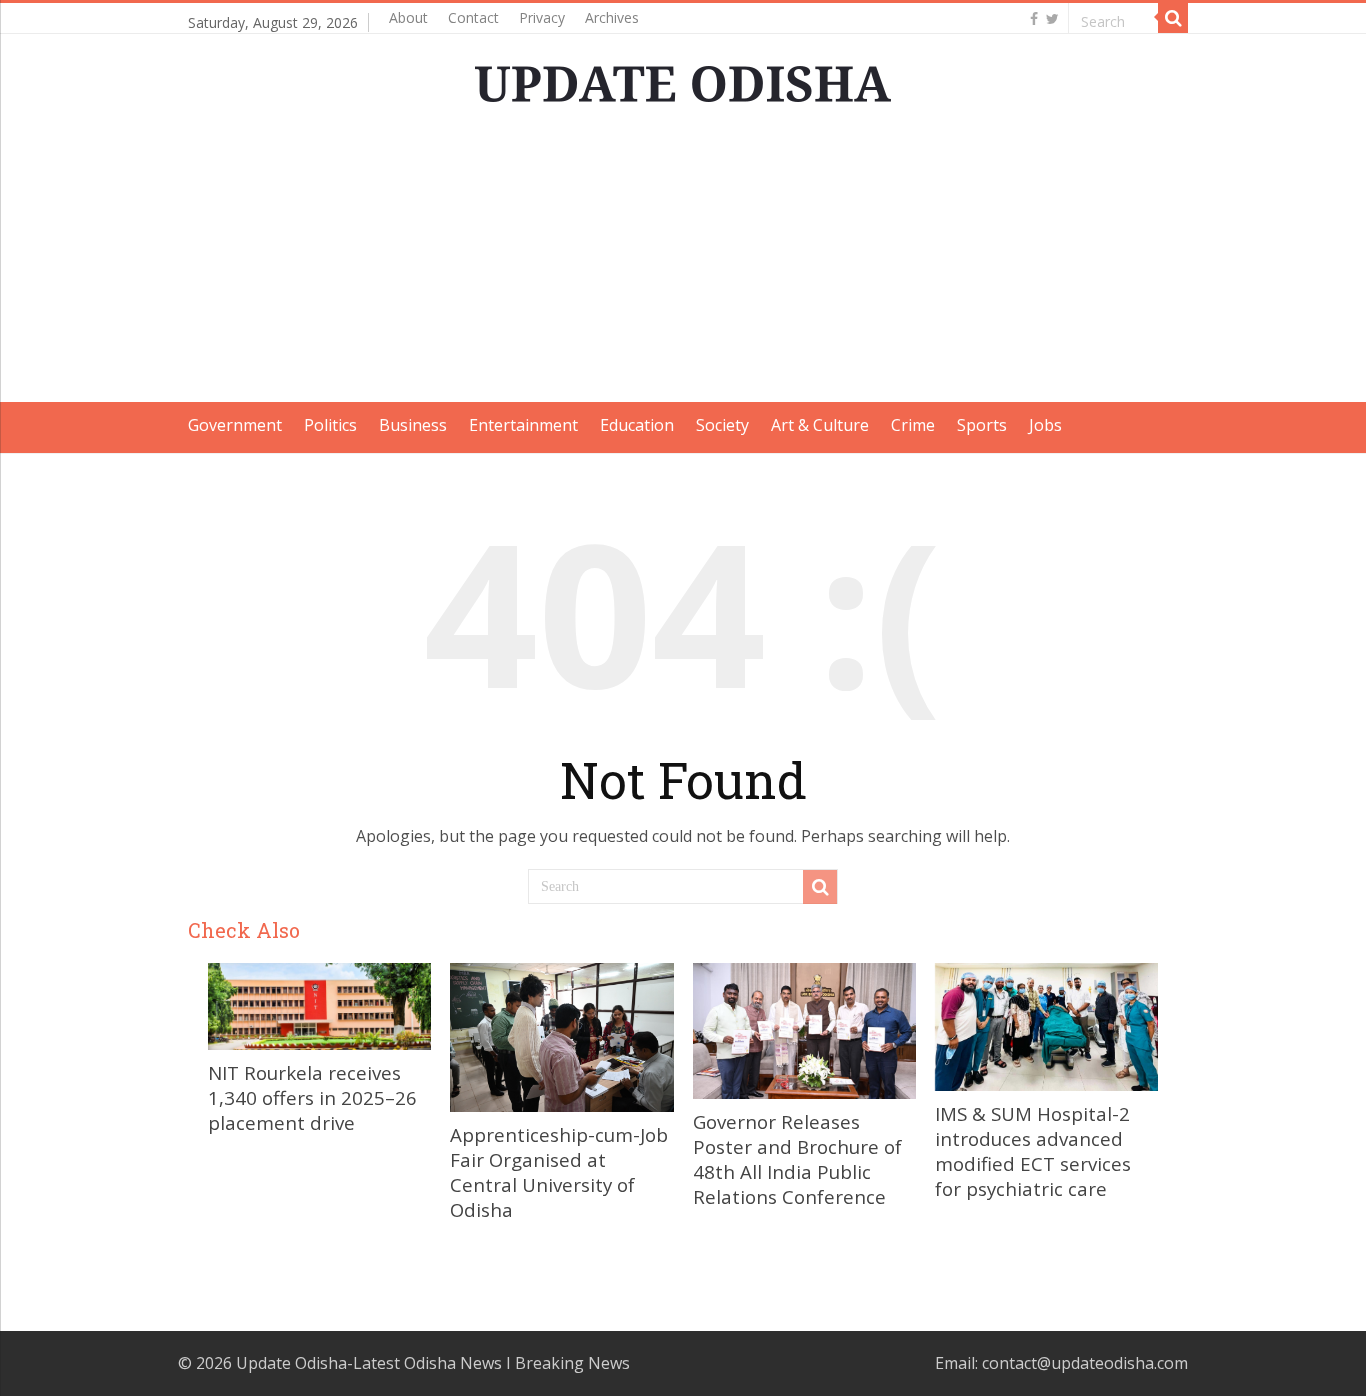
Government (235, 425)
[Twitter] (1052, 19)
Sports (982, 425)
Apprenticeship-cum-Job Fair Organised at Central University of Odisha (559, 1172)
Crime (913, 425)
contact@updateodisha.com (1085, 1363)
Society (722, 425)
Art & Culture (820, 425)
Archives (612, 17)
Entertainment (523, 425)
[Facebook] (1034, 19)
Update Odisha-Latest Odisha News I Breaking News (433, 1363)
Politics (330, 425)
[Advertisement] (683, 262)
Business (413, 425)
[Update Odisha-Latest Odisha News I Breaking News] (683, 78)
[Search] (1173, 18)
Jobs (1045, 425)
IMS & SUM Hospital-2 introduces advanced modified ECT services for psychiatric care (1033, 1151)
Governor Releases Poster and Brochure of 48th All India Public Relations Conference (797, 1159)
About (408, 17)
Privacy (542, 17)
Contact (473, 17)
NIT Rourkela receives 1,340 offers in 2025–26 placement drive (312, 1097)
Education (637, 425)
